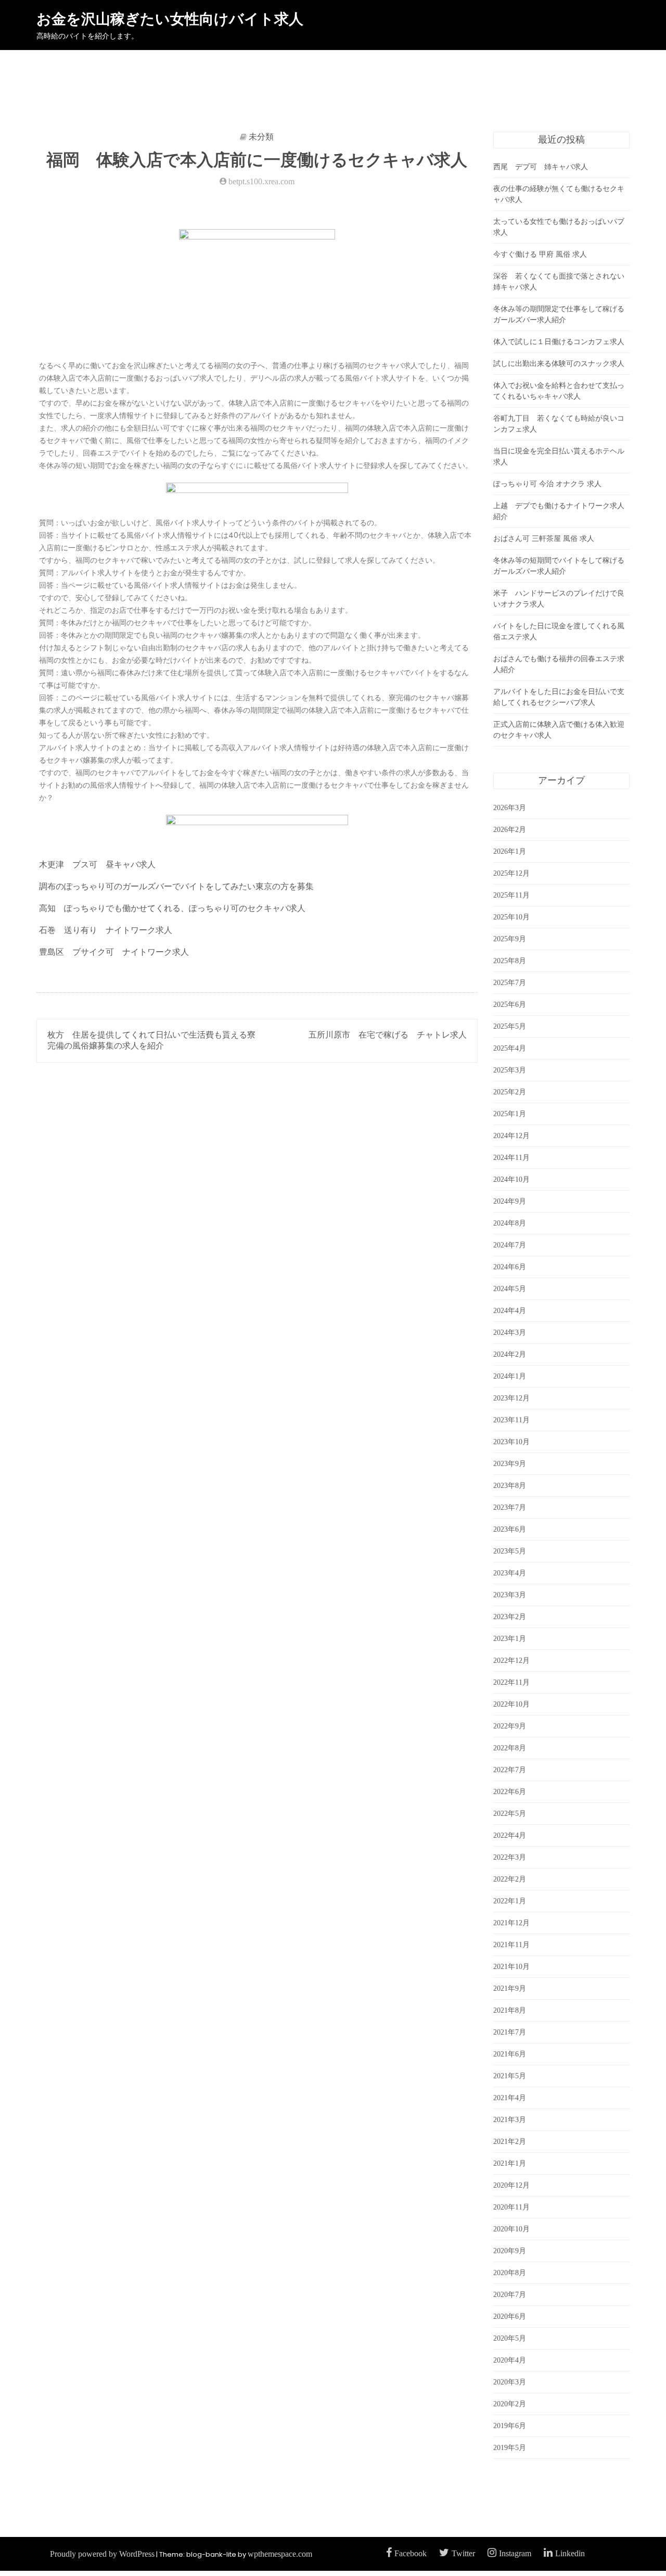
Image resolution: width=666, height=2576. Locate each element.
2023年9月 (510, 1464)
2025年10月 (511, 917)
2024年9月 (510, 1201)
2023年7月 (510, 1507)
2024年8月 (510, 1223)
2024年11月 (511, 1158)
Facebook (411, 2553)
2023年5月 (510, 1551)
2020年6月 (510, 2316)
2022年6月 (510, 1792)
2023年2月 (510, 1617)
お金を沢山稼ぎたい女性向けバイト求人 (170, 19)
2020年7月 (510, 2295)
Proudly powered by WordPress (102, 2554)
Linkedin (570, 2553)
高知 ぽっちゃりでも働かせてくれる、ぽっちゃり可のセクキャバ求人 (172, 908)
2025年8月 (510, 961)
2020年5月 (510, 2338)
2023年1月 (510, 1639)
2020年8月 (510, 2273)
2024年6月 (510, 1267)
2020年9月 (510, 2251)
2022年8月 (510, 1748)
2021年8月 (510, 2010)
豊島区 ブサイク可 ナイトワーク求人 (114, 952)
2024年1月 (510, 1376)
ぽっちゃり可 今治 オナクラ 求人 (547, 484)
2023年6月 (510, 1529)
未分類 (261, 137)
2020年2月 (510, 2404)
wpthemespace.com (280, 2554)
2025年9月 (510, 939)
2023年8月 (510, 1486)
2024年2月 (510, 1354)
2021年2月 (510, 2142)
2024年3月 (510, 1333)
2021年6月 (510, 2054)
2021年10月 (511, 1967)
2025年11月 (511, 895)
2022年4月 (510, 1835)
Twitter (463, 2553)
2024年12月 (511, 1136)
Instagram (515, 2553)
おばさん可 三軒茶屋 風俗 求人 (544, 539)
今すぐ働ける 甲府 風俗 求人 (540, 254)
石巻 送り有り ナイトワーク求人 (106, 930)
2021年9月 (510, 1988)
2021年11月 (511, 1945)
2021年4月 (510, 2098)
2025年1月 (510, 1114)
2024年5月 (510, 1289)
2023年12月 (511, 1398)
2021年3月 (510, 2120)
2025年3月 (510, 1070)
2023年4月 (510, 1573)
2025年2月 (510, 1092)
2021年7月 (510, 2032)
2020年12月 (511, 2185)
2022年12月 (511, 1660)
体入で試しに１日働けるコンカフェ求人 (559, 342)
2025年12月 (511, 873)
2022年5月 (510, 1814)
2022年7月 (510, 1770)
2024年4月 (510, 1311)
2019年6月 (510, 2426)
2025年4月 (510, 1048)
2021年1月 (510, 2163)
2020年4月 (510, 2360)
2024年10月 (511, 1179)
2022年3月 (510, 1857)
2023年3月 (510, 1595)
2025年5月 (510, 1026)
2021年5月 (510, 2076)
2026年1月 (510, 851)
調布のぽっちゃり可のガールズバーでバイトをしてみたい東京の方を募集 (176, 886)
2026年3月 (510, 808)
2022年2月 (510, 1879)
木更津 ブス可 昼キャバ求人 (97, 864)
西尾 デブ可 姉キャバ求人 (541, 167)
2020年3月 (510, 2382)
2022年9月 (510, 1726)
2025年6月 (510, 1005)
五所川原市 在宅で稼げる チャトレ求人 (388, 1035)
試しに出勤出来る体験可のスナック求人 (559, 364)
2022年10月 (511, 1704)
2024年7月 (510, 1245)
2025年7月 (510, 983)
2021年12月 (511, 1923)
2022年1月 (510, 1901)
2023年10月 (511, 1442)
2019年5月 (510, 2448)
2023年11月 (511, 1420)
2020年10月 (511, 2229)
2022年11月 (511, 1682)
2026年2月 (510, 830)
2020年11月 (511, 2207)
